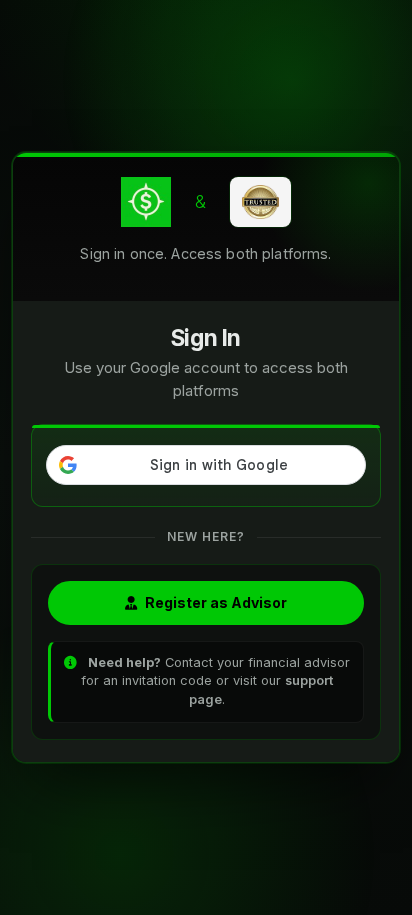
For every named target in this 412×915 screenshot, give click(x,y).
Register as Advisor (216, 602)
